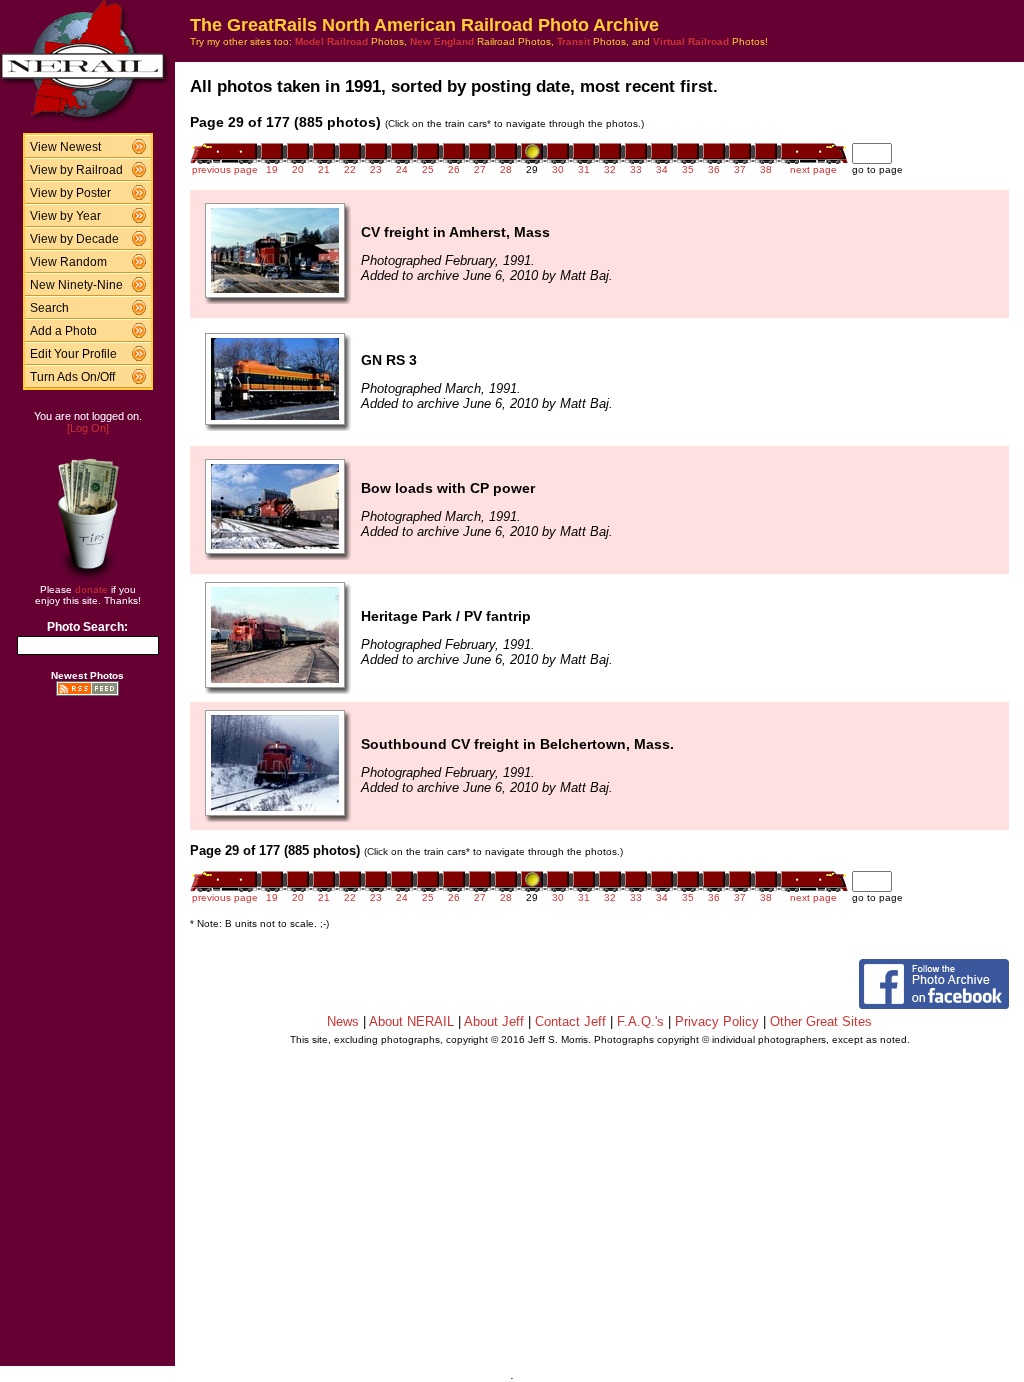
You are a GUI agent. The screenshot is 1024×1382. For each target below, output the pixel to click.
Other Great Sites (821, 1021)
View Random (68, 262)
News (343, 1021)
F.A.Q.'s (640, 1021)
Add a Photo (63, 331)
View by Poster (70, 193)
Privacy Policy (717, 1021)
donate (91, 589)
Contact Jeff (570, 1021)
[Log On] (88, 428)
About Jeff (494, 1021)
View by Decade (74, 239)
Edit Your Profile (73, 354)
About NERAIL (411, 1021)
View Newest (65, 147)
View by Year (65, 216)
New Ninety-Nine (76, 285)
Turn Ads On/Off (72, 377)
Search (49, 308)
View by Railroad (76, 170)
